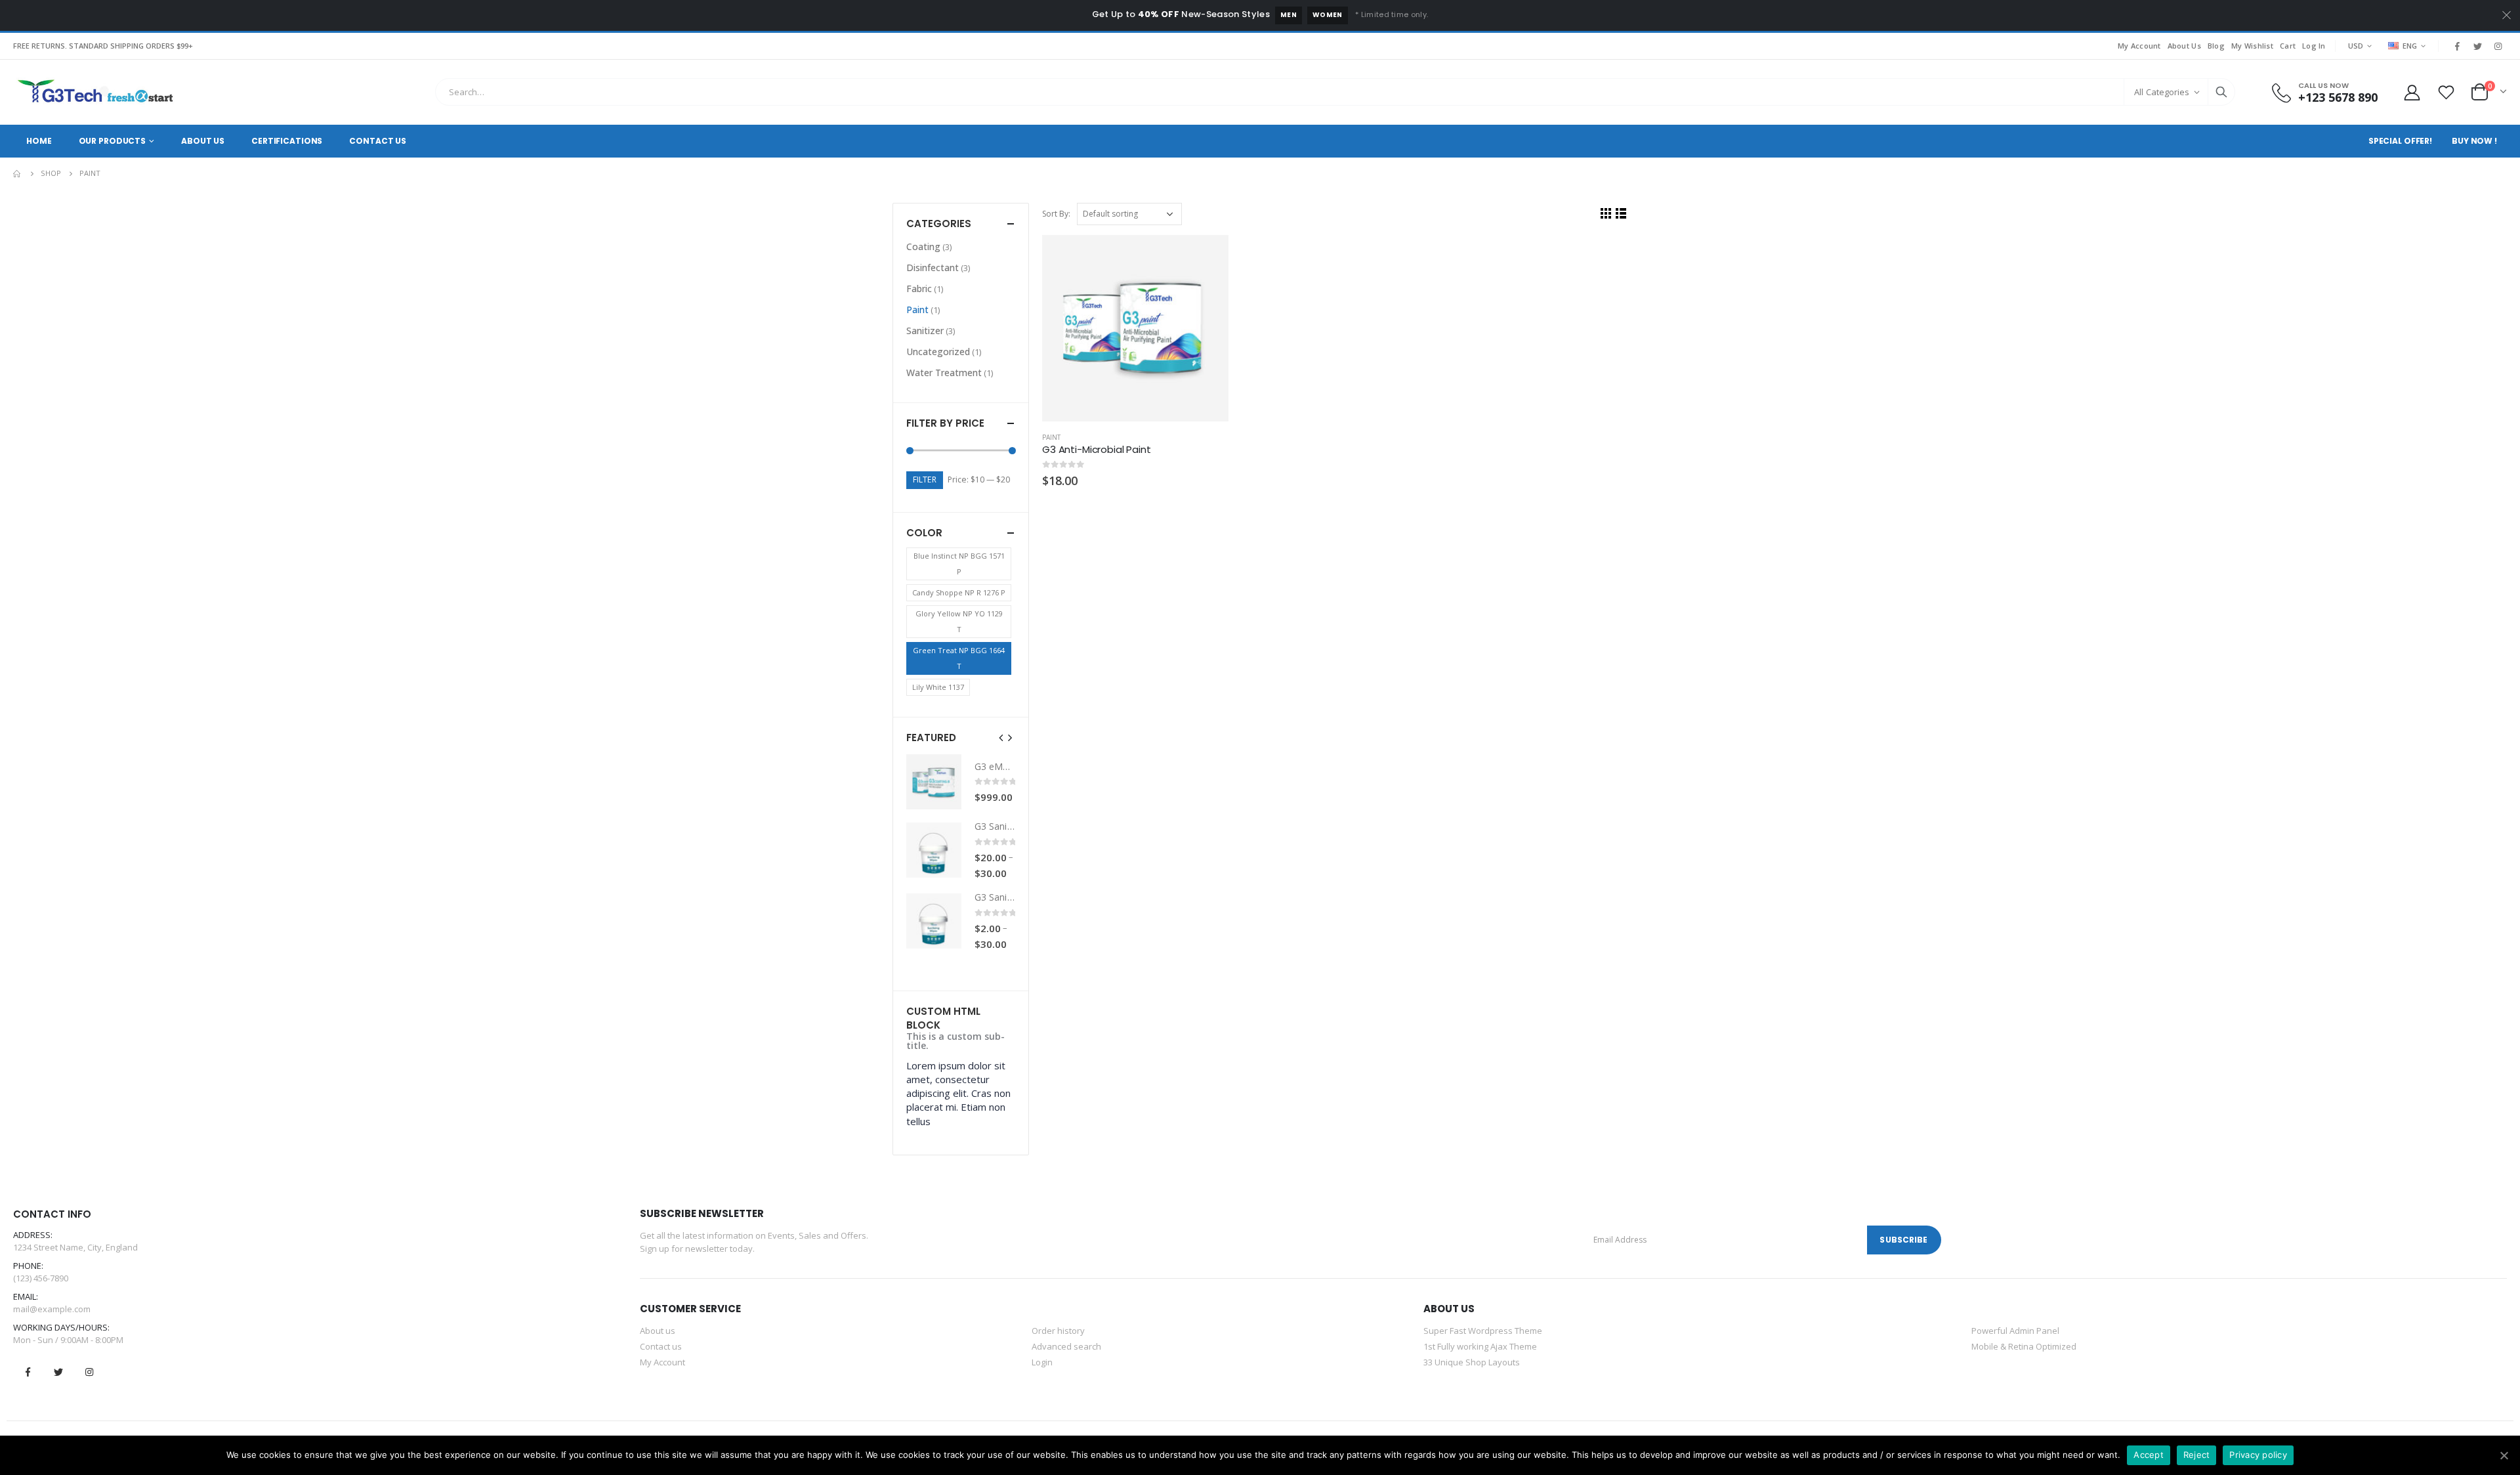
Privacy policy (2258, 1455)
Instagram (89, 1372)
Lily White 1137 (938, 687)
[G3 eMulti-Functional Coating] (934, 782)
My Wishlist (2252, 46)
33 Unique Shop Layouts (1472, 1362)
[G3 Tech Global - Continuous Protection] (95, 92)
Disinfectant (933, 267)
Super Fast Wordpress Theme (1483, 1331)
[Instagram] (2498, 46)
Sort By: (1056, 214)
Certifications (287, 141)
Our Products (113, 141)
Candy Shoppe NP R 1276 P (959, 592)
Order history (1058, 1331)
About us (658, 1331)
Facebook (28, 1372)
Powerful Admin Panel (2015, 1331)
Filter (925, 480)
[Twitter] (2477, 46)
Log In (2314, 46)
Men (1289, 15)
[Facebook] (2457, 46)
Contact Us (378, 141)
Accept (2149, 1455)
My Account (2139, 46)
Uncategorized (938, 352)
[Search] (2221, 92)
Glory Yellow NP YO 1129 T (959, 621)
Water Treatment (944, 373)
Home (39, 141)
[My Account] (2412, 92)
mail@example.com (52, 1309)
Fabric (919, 289)
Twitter (58, 1372)
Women (1328, 15)
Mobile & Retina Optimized (2024, 1346)
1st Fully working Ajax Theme (1480, 1346)
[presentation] (1001, 737)
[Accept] (2504, 1455)
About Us (2184, 46)
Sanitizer (925, 331)
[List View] (1621, 213)
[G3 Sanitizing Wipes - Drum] (934, 850)
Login (1042, 1362)
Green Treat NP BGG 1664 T (959, 658)
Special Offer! (2400, 141)
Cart (2288, 46)
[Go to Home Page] (18, 173)
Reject (2197, 1455)
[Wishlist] (2446, 92)
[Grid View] (1606, 213)
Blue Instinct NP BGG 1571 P (959, 564)
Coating (923, 246)
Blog (2216, 46)
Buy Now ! (2474, 141)
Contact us (661, 1346)
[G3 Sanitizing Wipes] (934, 921)
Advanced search (1066, 1346)
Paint (1051, 437)
